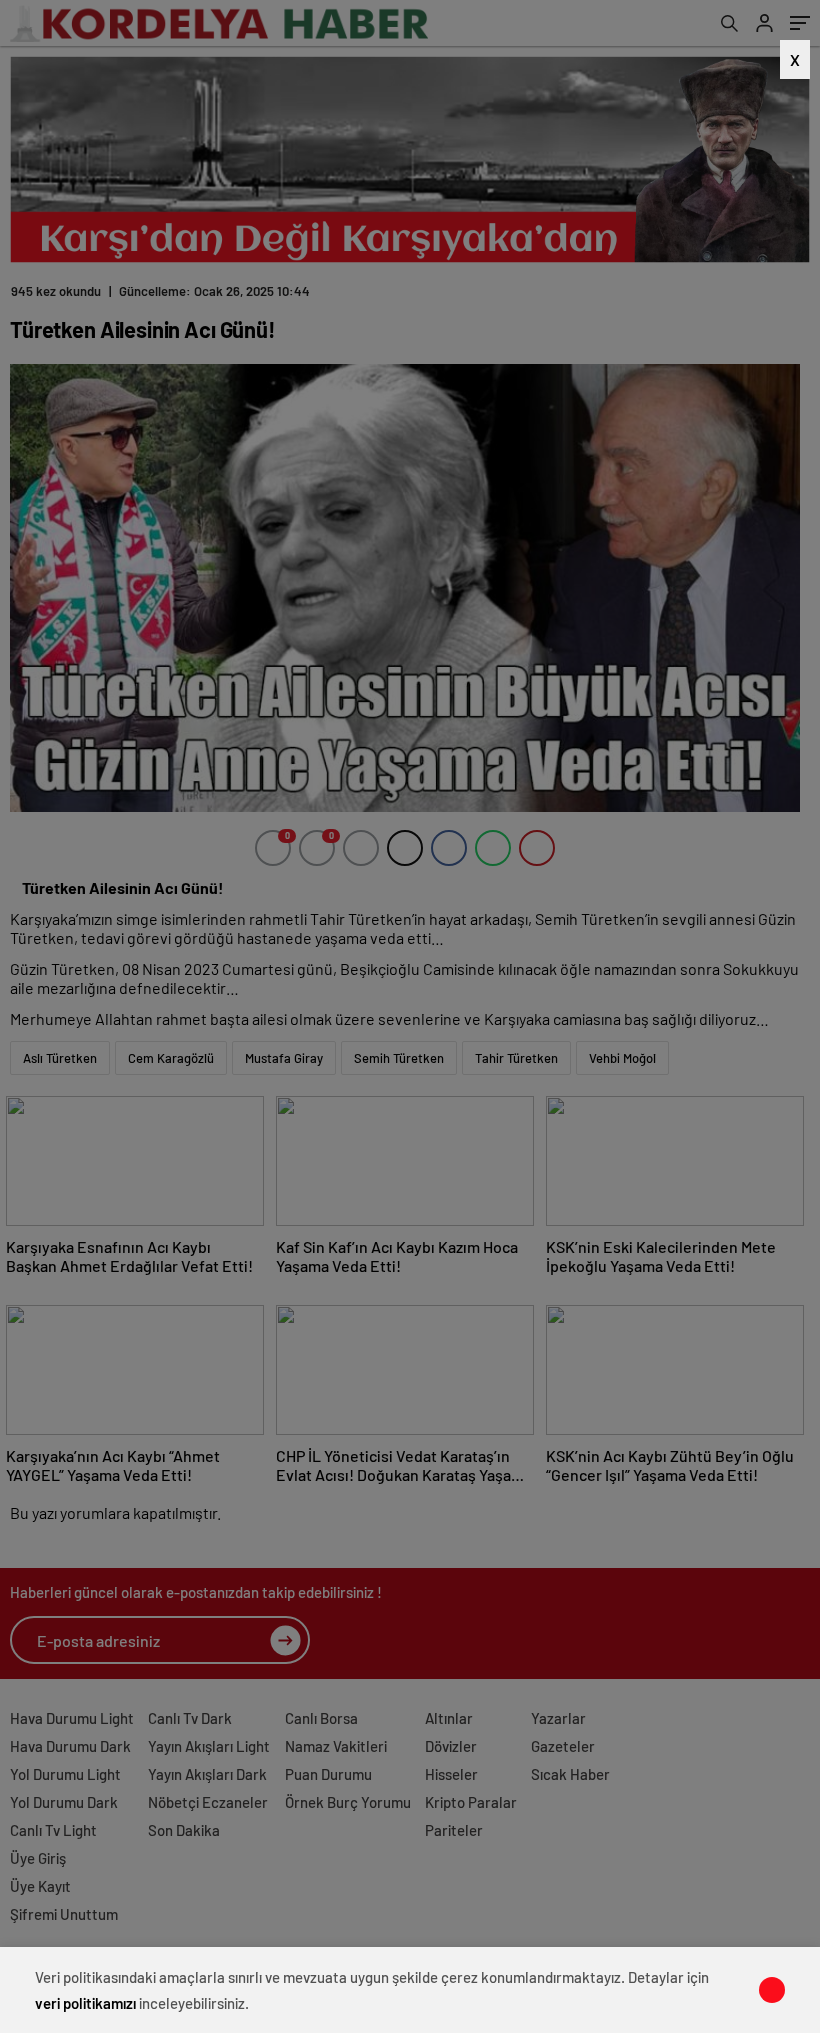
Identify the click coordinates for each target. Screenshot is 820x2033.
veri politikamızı (85, 2003)
